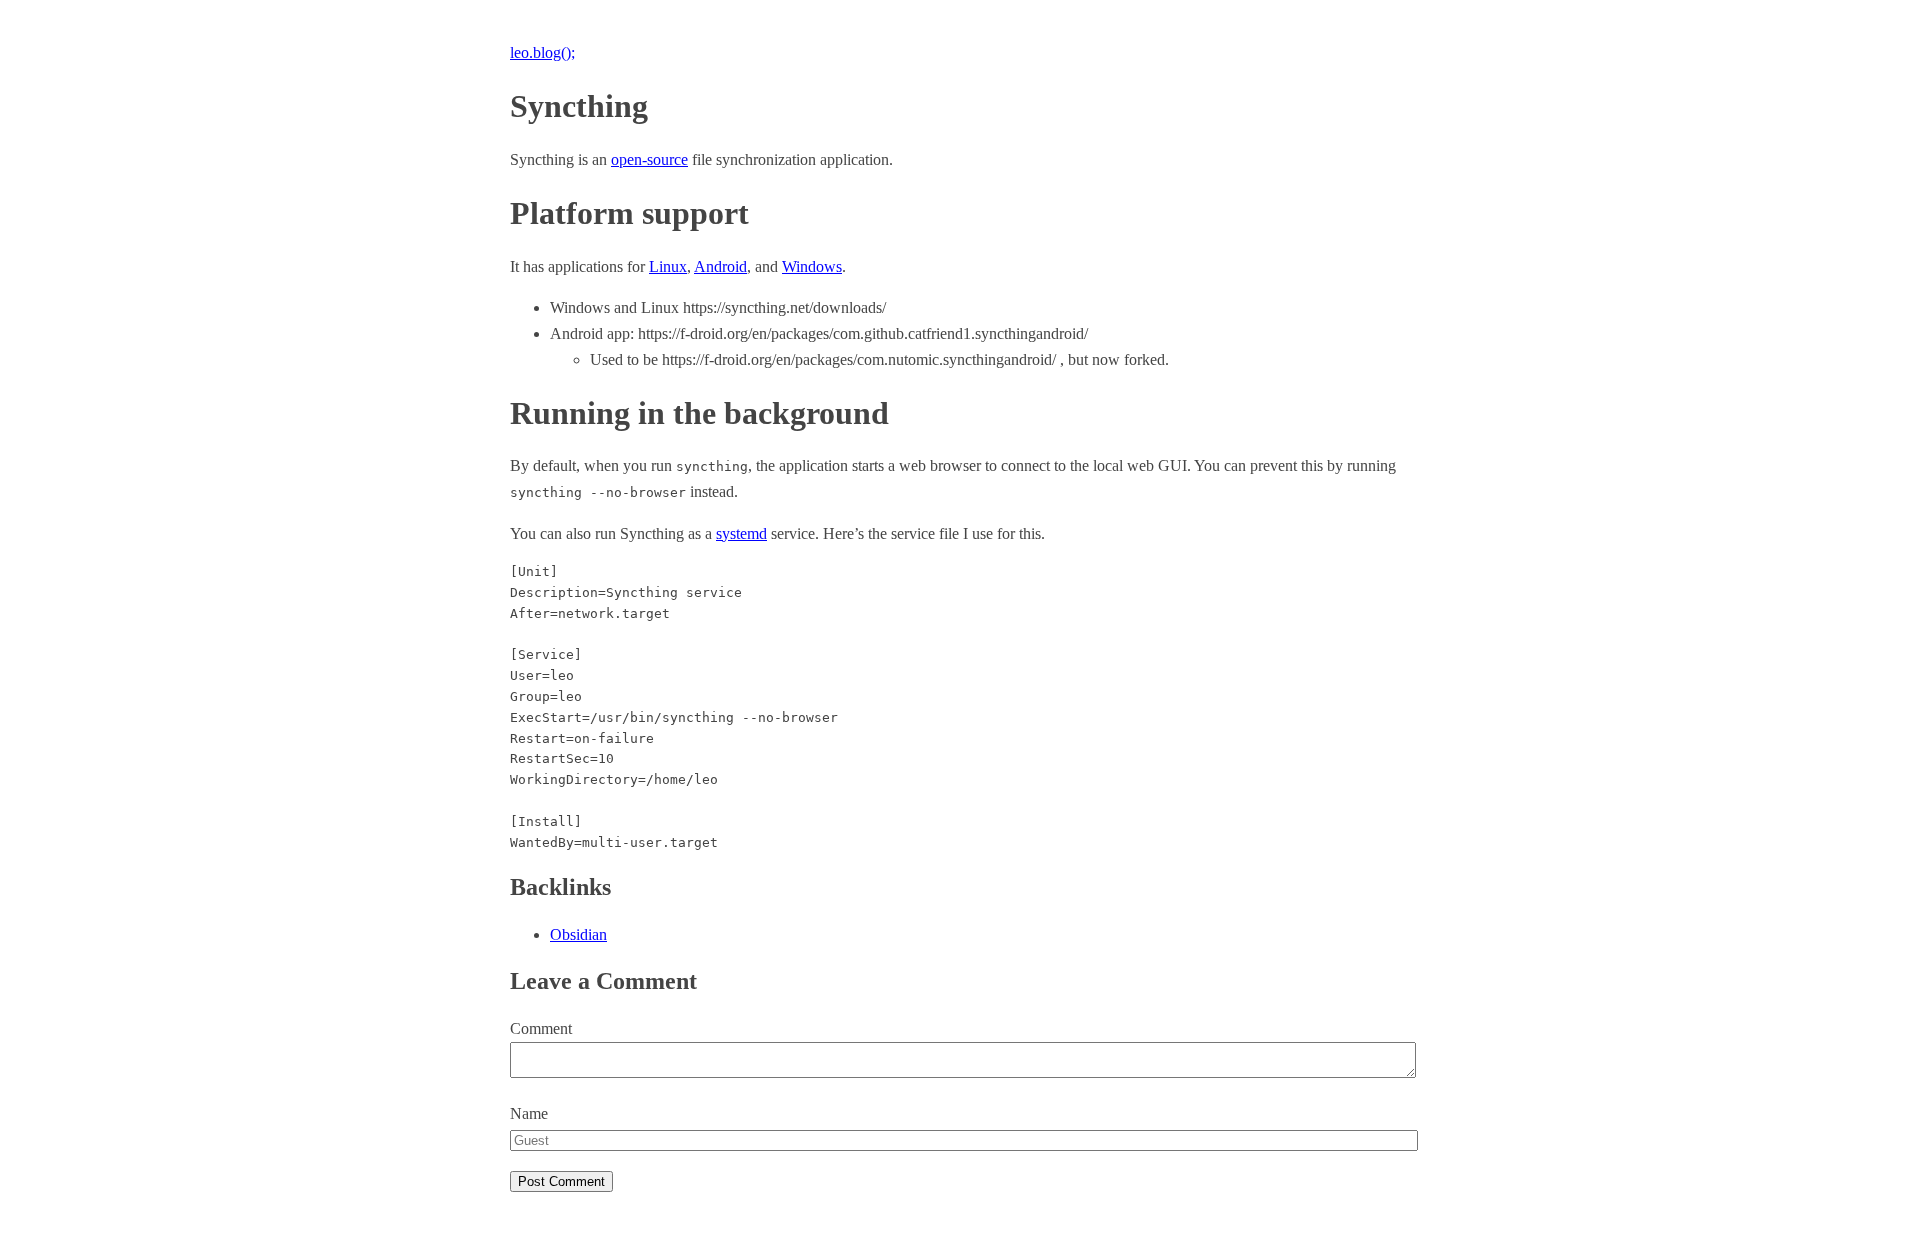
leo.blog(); (542, 52)
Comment (541, 1028)
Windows (812, 266)
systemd (741, 533)
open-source (649, 159)
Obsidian (578, 934)
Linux (668, 266)
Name (529, 1113)
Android (720, 266)
